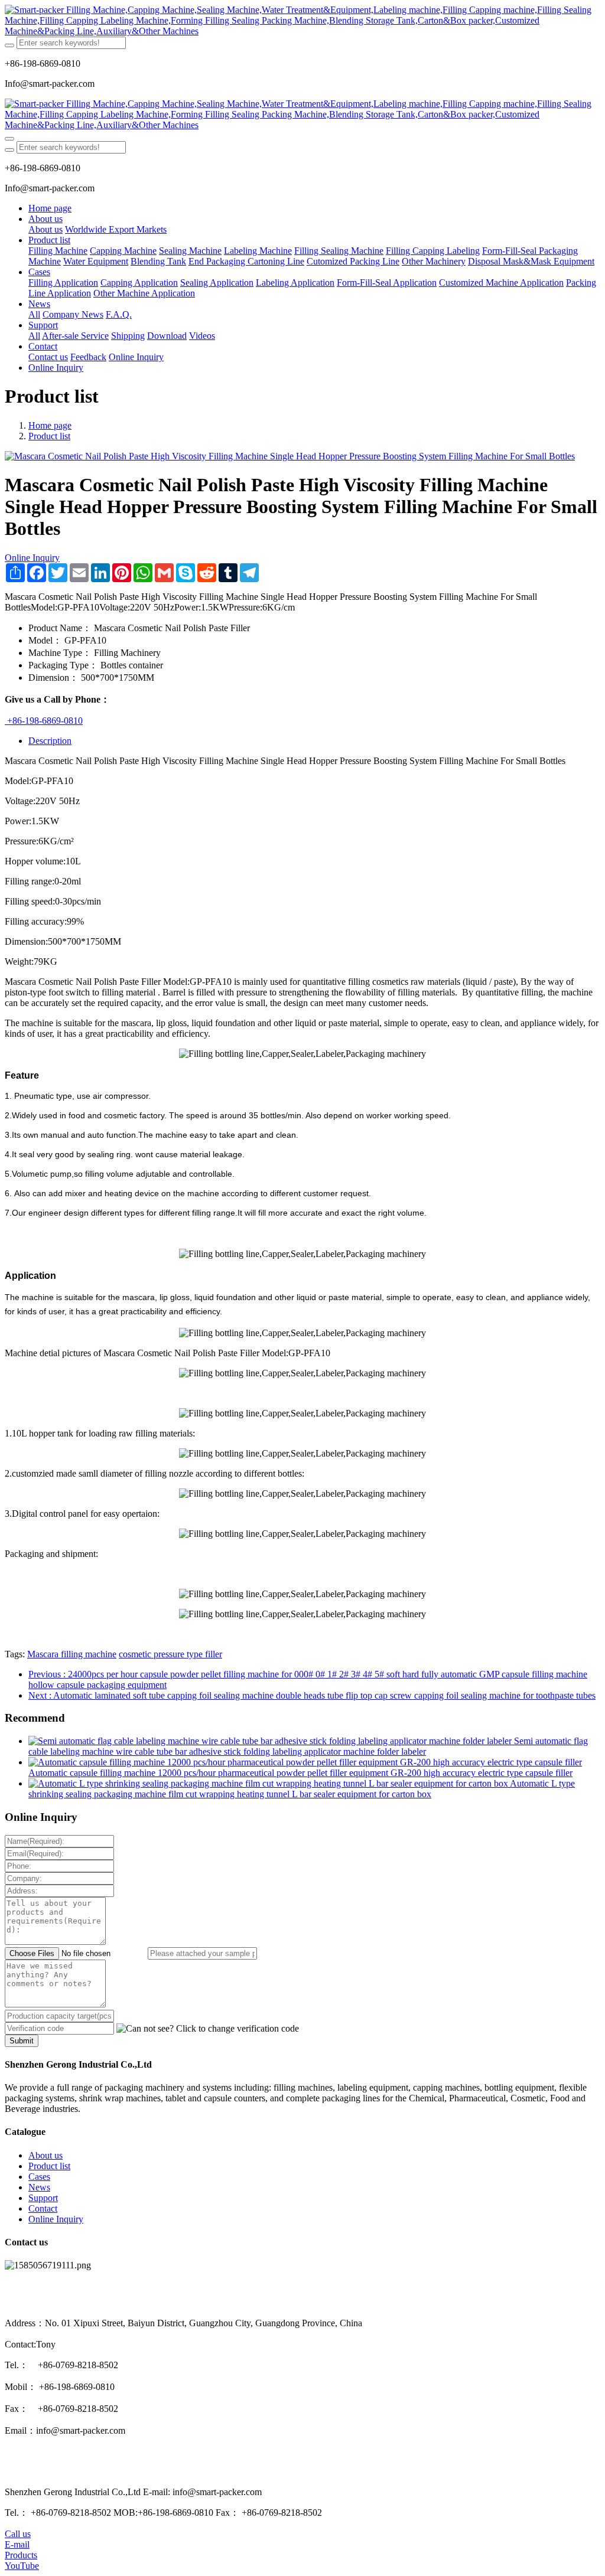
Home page (50, 208)
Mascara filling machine (72, 1654)
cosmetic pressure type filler (170, 1654)
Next (312, 1695)
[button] (208, 2029)
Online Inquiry (32, 558)
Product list (49, 436)
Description (50, 741)
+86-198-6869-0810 (44, 721)
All (34, 314)
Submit (22, 2041)
